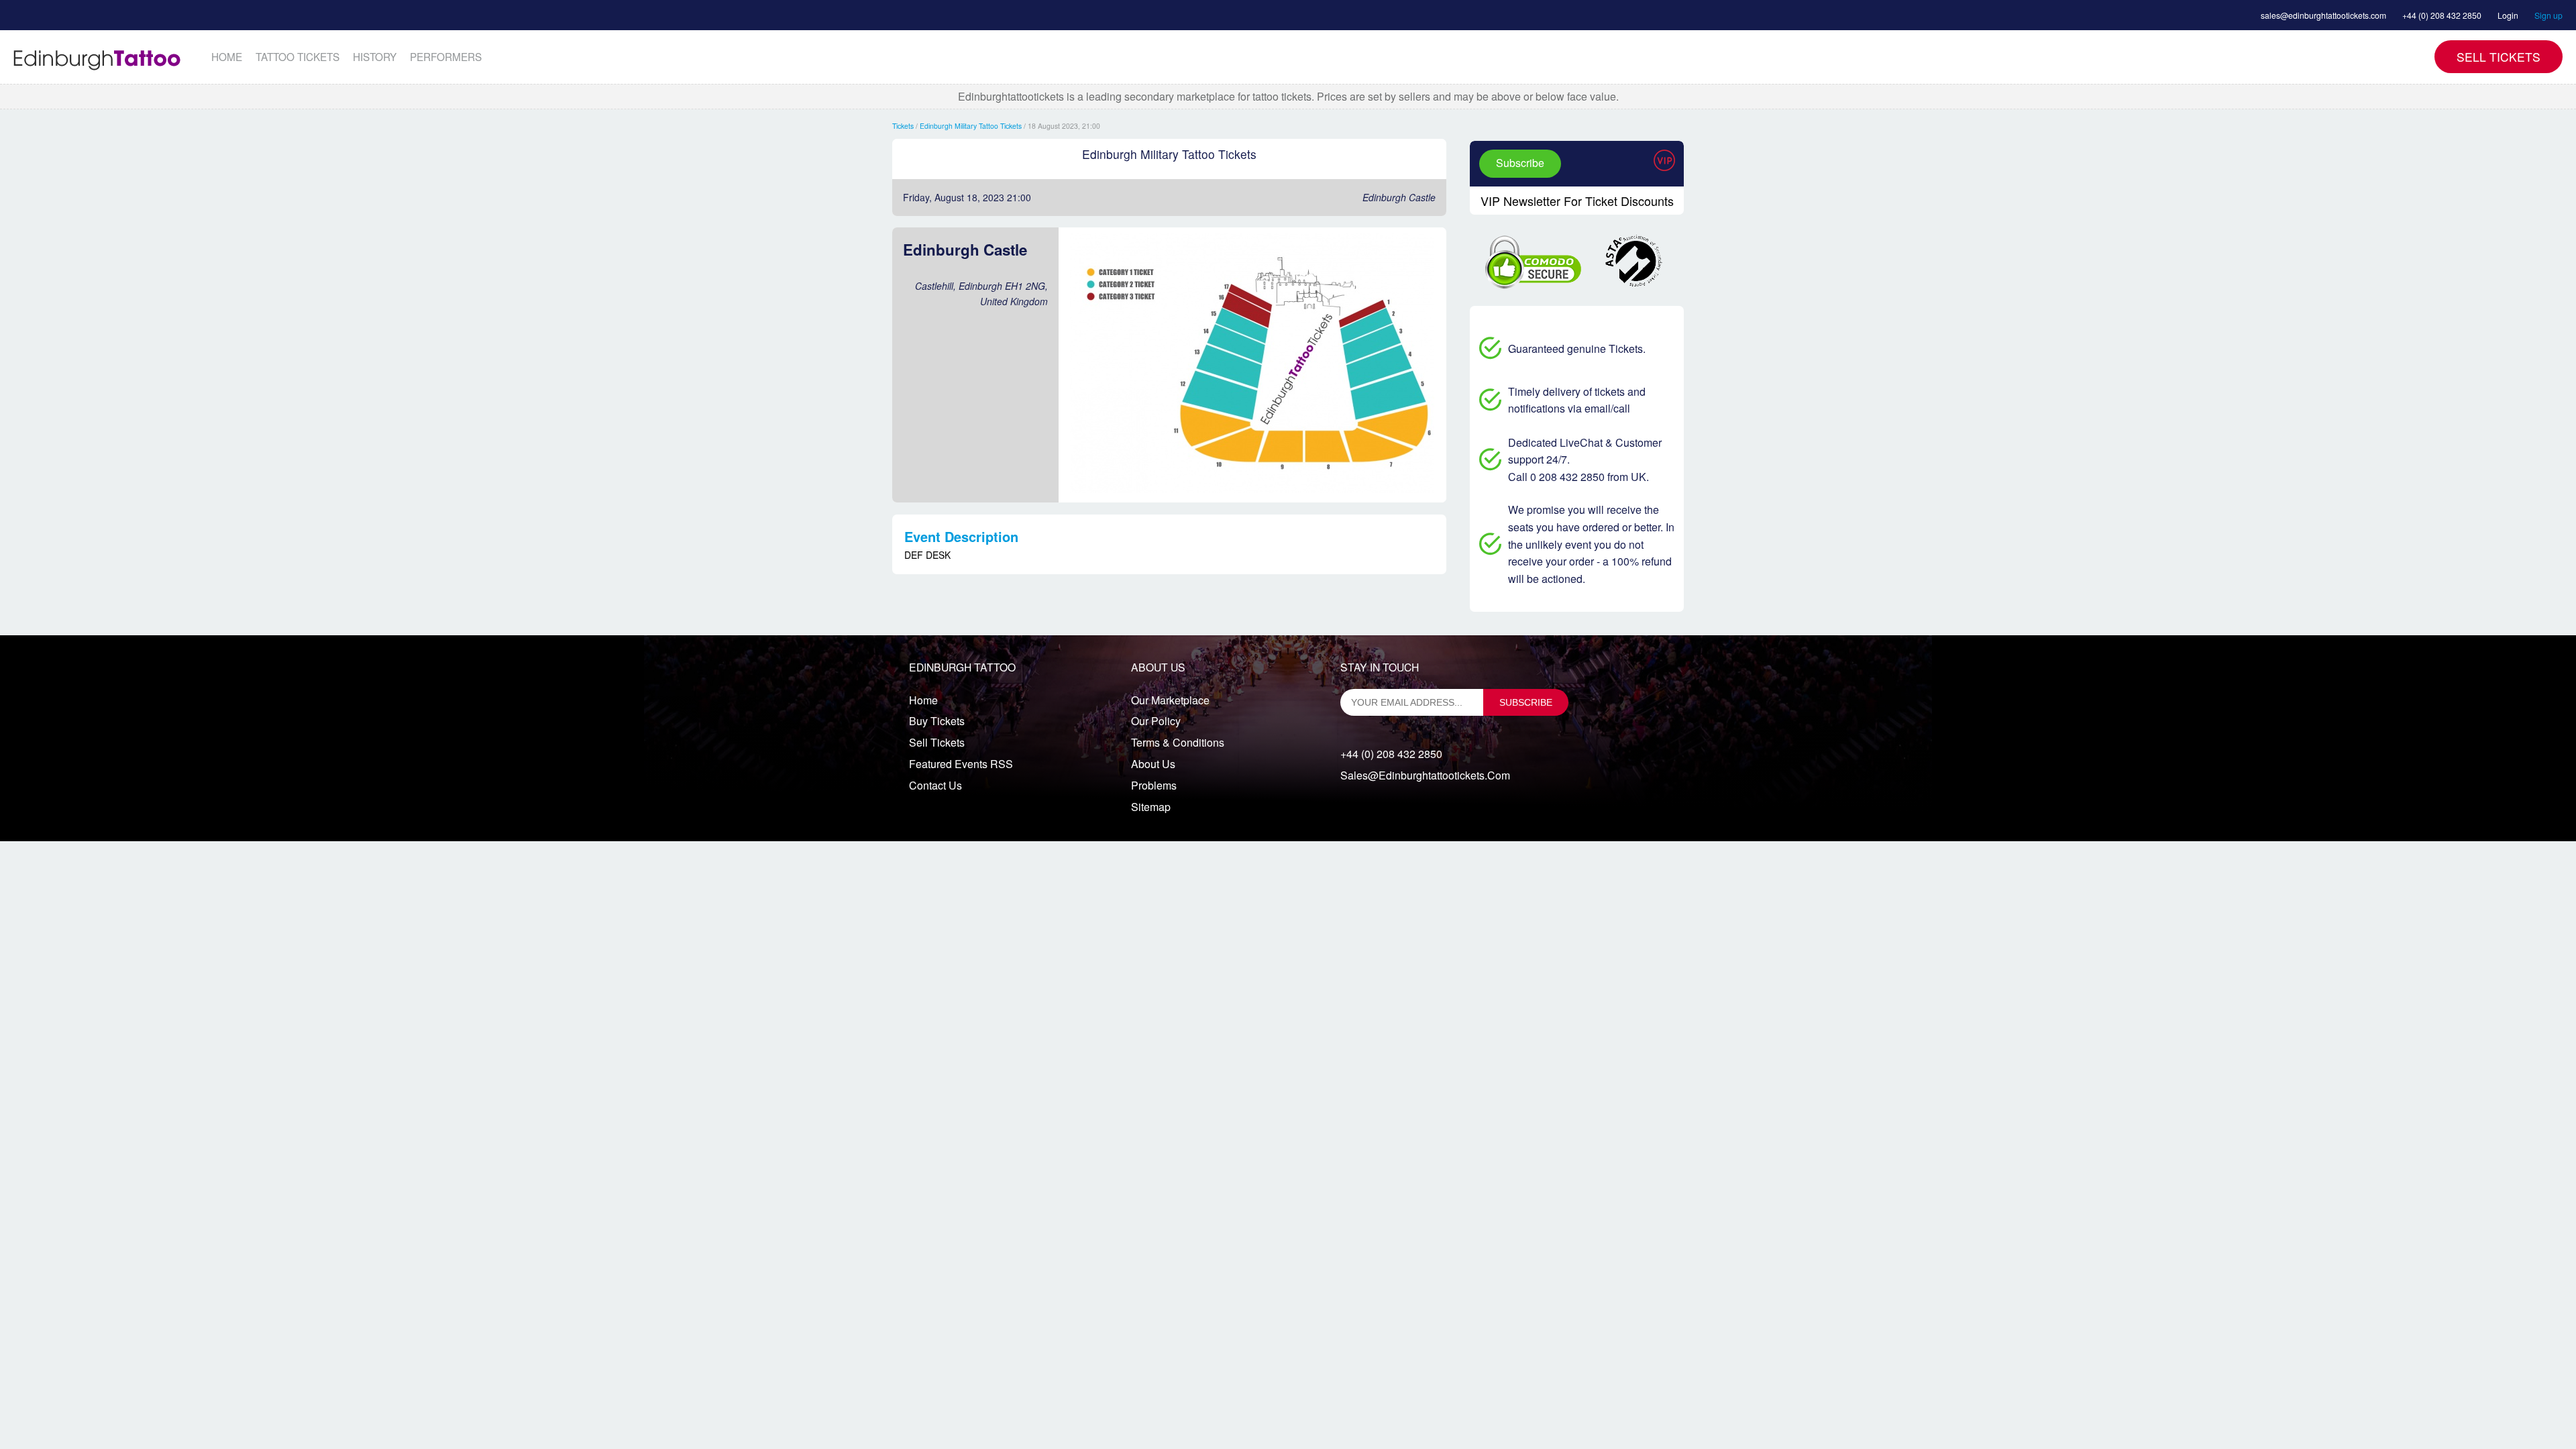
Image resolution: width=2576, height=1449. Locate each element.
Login (2508, 15)
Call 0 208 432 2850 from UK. (1578, 477)
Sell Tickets (2499, 57)
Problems (1154, 785)
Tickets (903, 126)
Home (923, 700)
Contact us (935, 785)
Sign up (2548, 15)
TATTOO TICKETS (298, 56)
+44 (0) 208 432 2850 (2442, 15)
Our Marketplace (1170, 700)
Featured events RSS (961, 764)
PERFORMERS (446, 56)
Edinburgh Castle (1399, 197)
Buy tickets (937, 721)
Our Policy (1156, 721)
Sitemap (1151, 807)
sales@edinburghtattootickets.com (2323, 15)
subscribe (1526, 702)
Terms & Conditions (1178, 742)
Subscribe (1520, 163)
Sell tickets (937, 742)
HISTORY (375, 56)
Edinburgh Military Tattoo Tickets (971, 126)
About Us (1153, 764)
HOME (227, 56)
